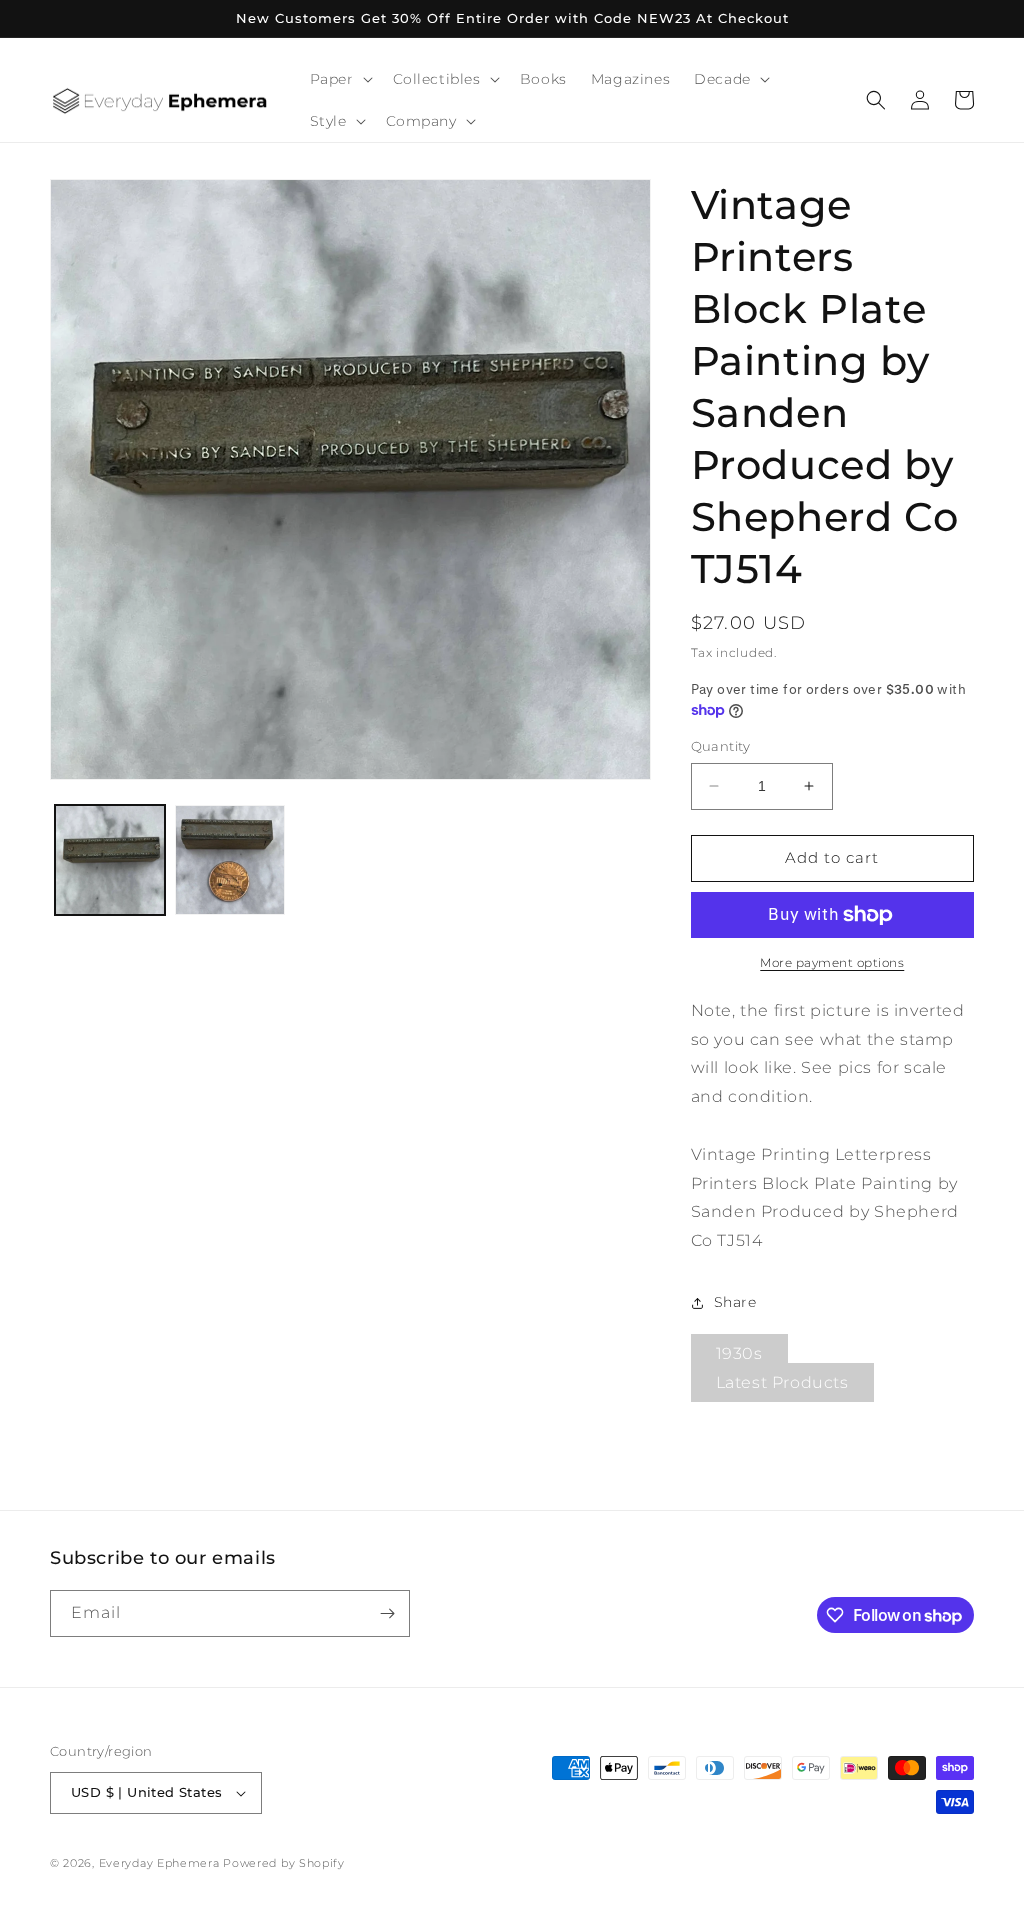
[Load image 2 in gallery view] (230, 860)
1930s (739, 1353)
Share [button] (735, 1302)
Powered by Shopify (284, 1863)
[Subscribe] (387, 1613)
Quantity (721, 746)
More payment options (832, 962)
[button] (339, 79)
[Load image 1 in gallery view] (110, 860)
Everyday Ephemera (159, 1863)
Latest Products (782, 1382)
